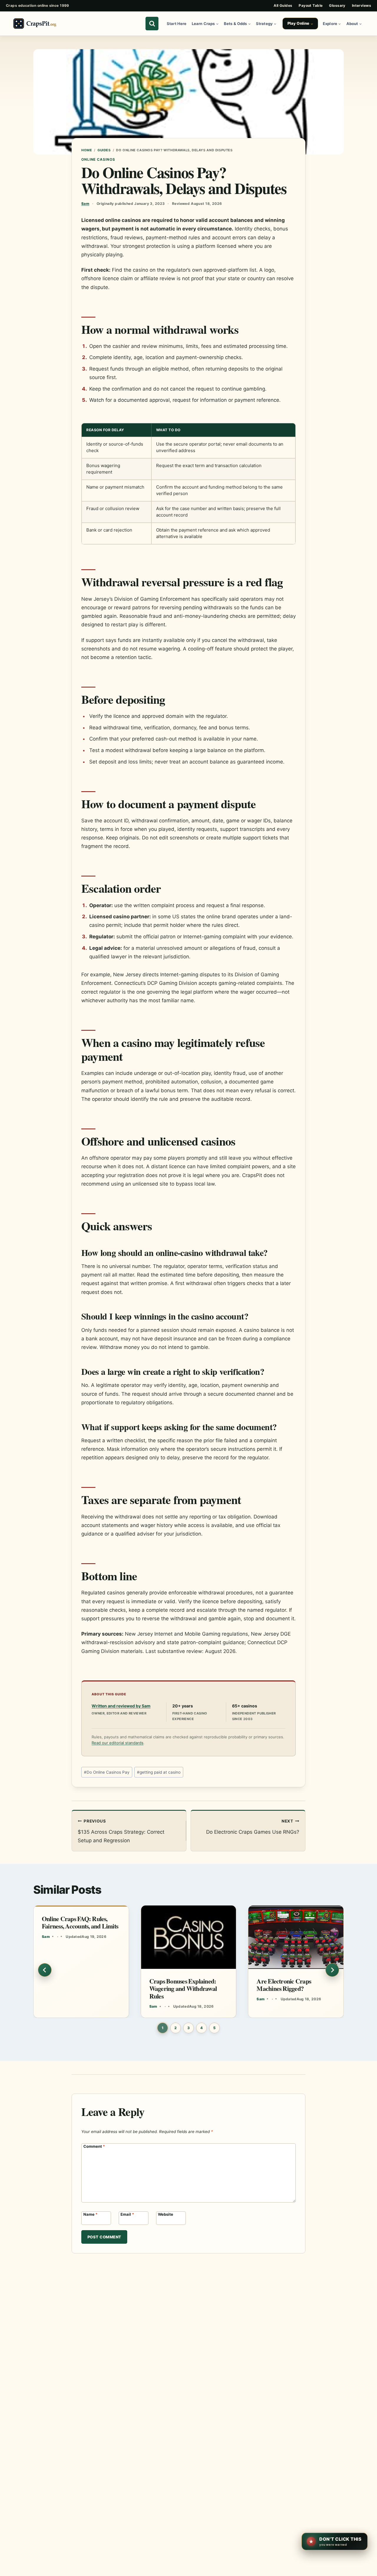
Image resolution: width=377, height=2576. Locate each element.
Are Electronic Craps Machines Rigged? (284, 1985)
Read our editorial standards (118, 1743)
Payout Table (311, 5)
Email (127, 2214)
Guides (104, 150)
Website (166, 2214)
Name (90, 2214)
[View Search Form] (152, 24)
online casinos (98, 159)
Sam (85, 204)
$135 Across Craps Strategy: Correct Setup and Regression (121, 1831)
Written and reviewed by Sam (121, 1706)
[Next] (332, 1970)
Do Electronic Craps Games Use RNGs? (253, 1827)
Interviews (362, 5)
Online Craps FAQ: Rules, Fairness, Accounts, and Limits (80, 1922)
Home (87, 150)
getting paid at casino (159, 1772)
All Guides (283, 5)
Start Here (177, 24)
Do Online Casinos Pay (107, 1772)
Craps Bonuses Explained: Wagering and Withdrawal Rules (183, 1988)
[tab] (163, 2028)
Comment (94, 2146)
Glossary (337, 5)
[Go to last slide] (45, 1970)
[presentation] (189, 1937)
